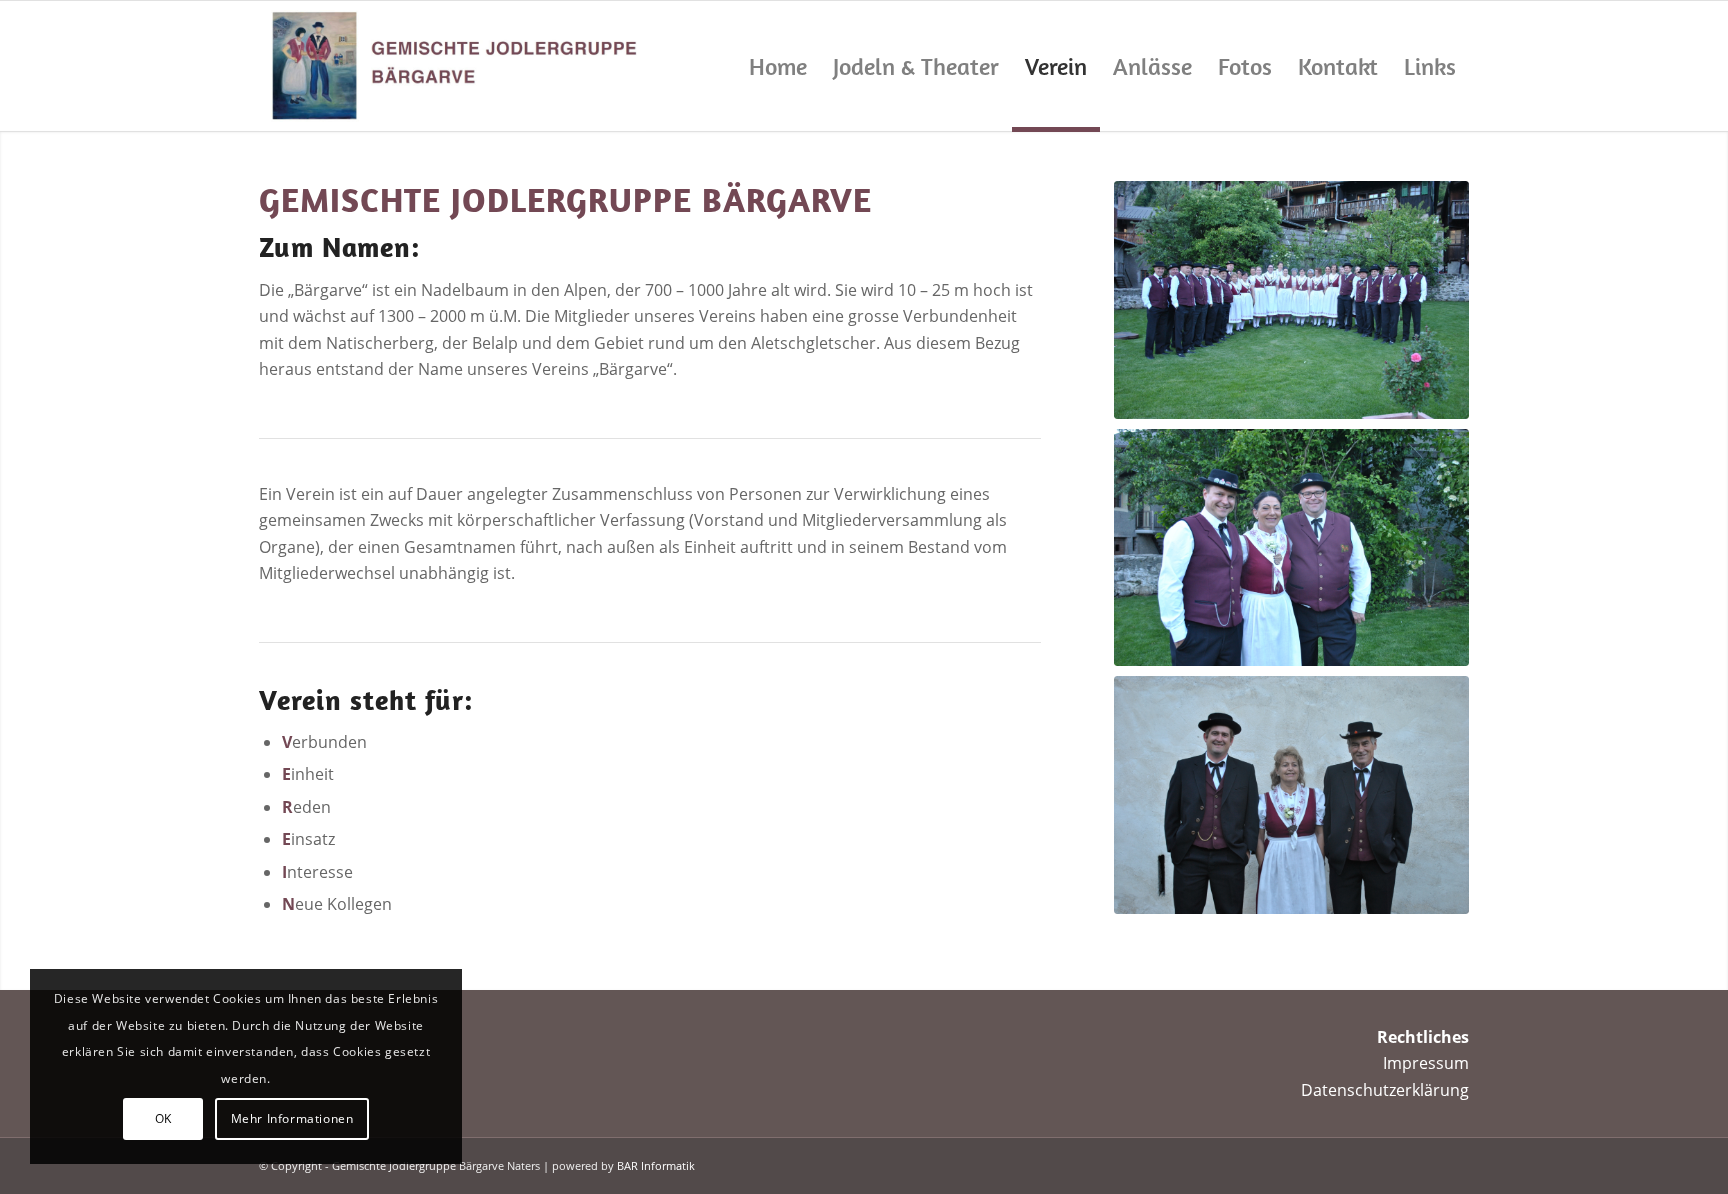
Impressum (1426, 1063)
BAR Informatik (656, 1165)
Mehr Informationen (292, 1118)
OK (163, 1118)
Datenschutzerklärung (1385, 1090)
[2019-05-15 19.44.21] (1291, 548)
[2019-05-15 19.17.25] (1291, 795)
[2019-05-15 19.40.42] (1291, 300)
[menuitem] (778, 66)
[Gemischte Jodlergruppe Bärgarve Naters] (452, 66)
